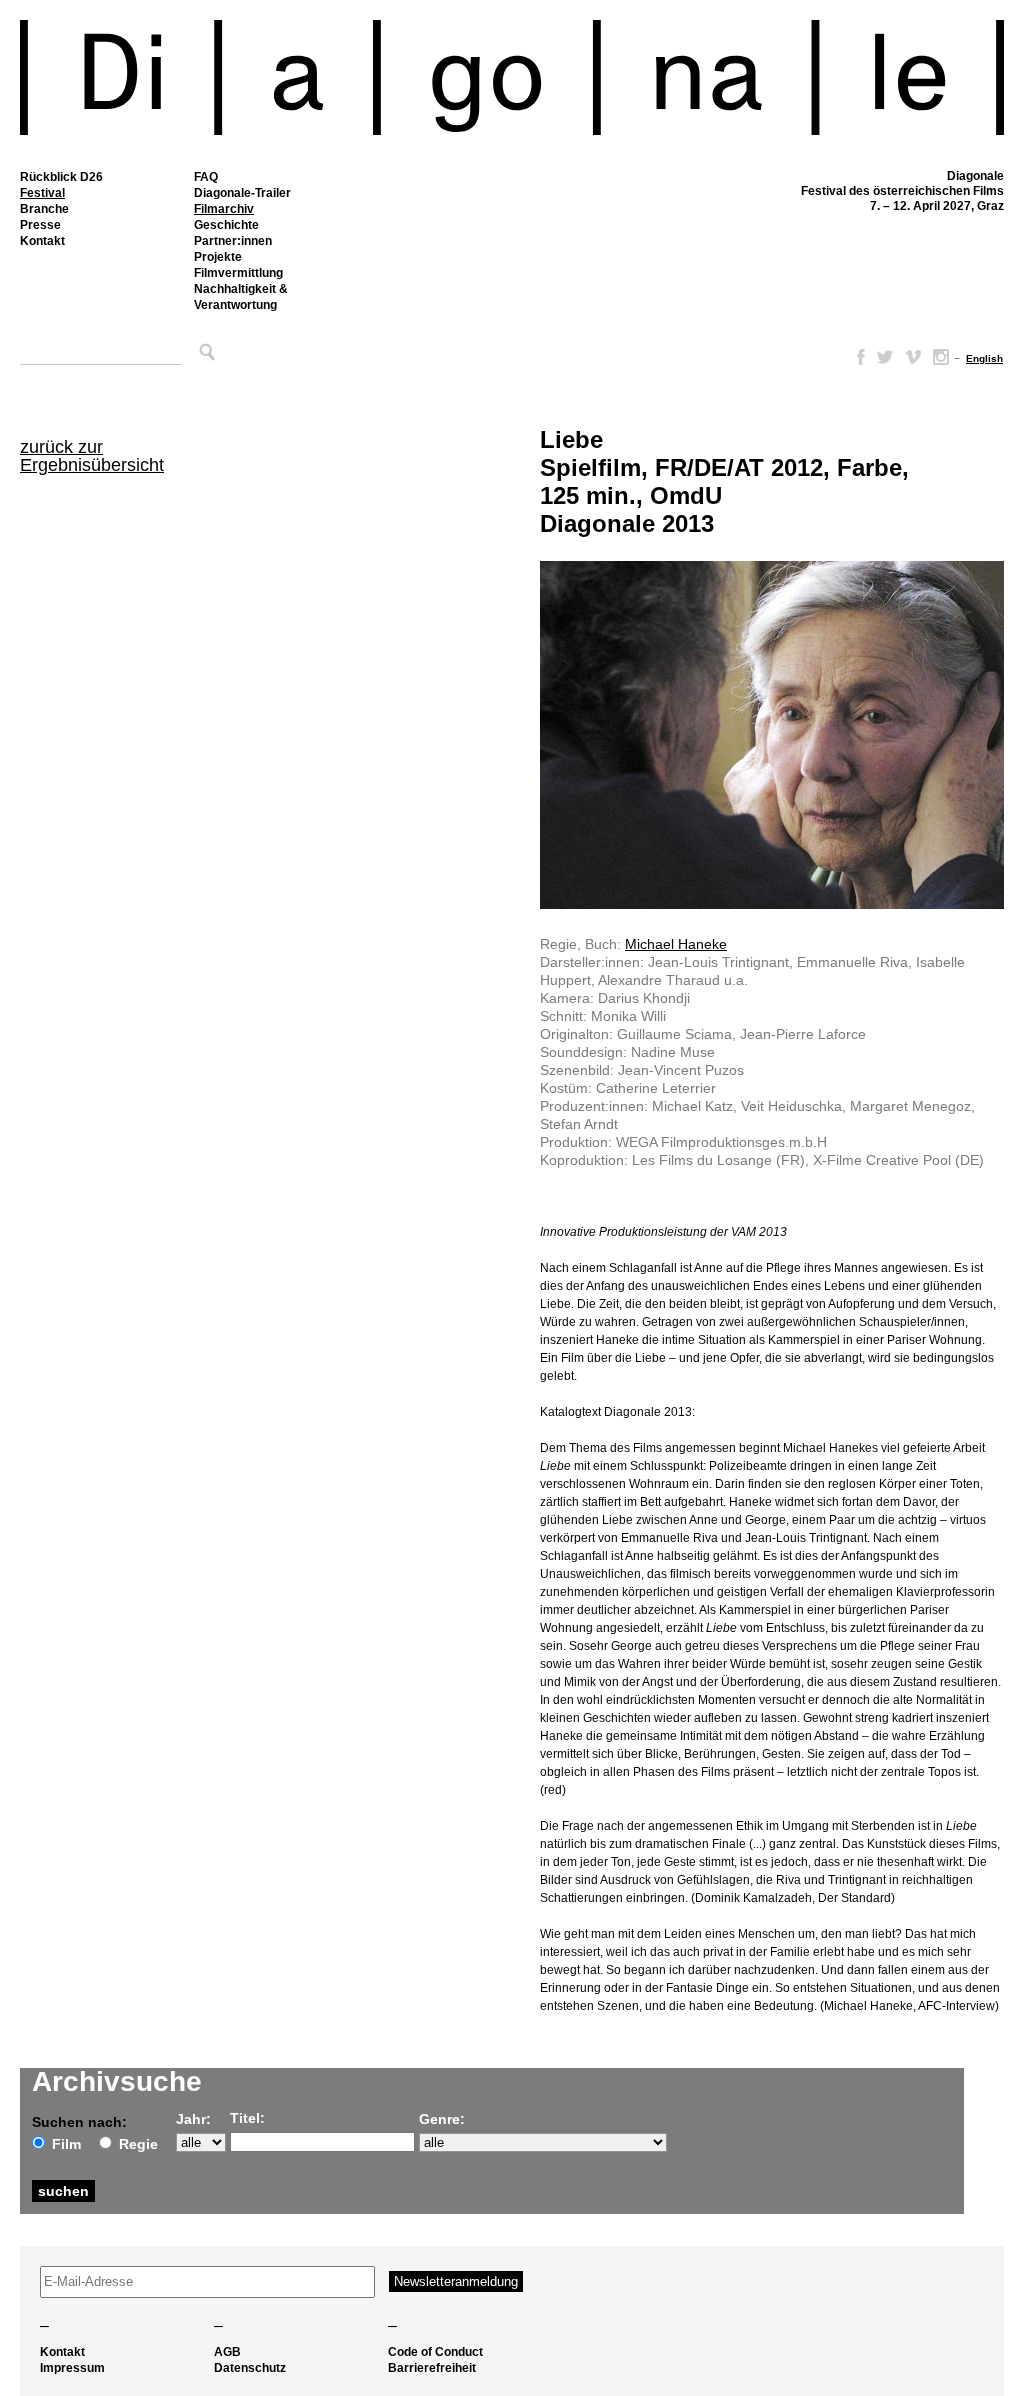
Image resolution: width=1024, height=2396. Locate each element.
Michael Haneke (676, 944)
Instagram (941, 357)
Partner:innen (233, 241)
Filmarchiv (224, 209)
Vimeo (913, 357)
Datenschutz (250, 2368)
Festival (42, 193)
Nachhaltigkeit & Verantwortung (241, 297)
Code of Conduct (435, 2352)
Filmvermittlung (238, 273)
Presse (40, 225)
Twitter (885, 357)
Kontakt (42, 241)
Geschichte (226, 225)
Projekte (218, 257)
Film (66, 2144)
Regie (138, 2144)
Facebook (857, 357)
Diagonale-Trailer (242, 193)
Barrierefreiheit (432, 2368)
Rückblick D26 (61, 177)
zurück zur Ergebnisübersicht (92, 456)
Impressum (72, 2368)
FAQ (206, 177)
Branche (44, 209)
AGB (227, 2352)
